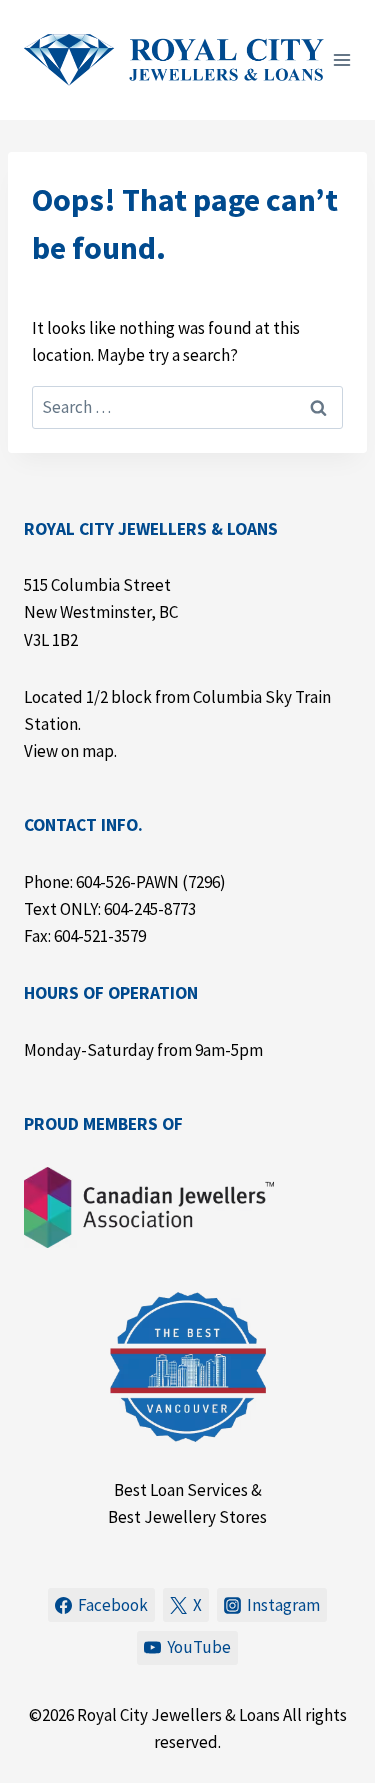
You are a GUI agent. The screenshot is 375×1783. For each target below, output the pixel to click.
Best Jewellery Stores (187, 1517)
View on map (69, 751)
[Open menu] (342, 59)
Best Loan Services (181, 1490)
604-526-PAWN (127, 882)
